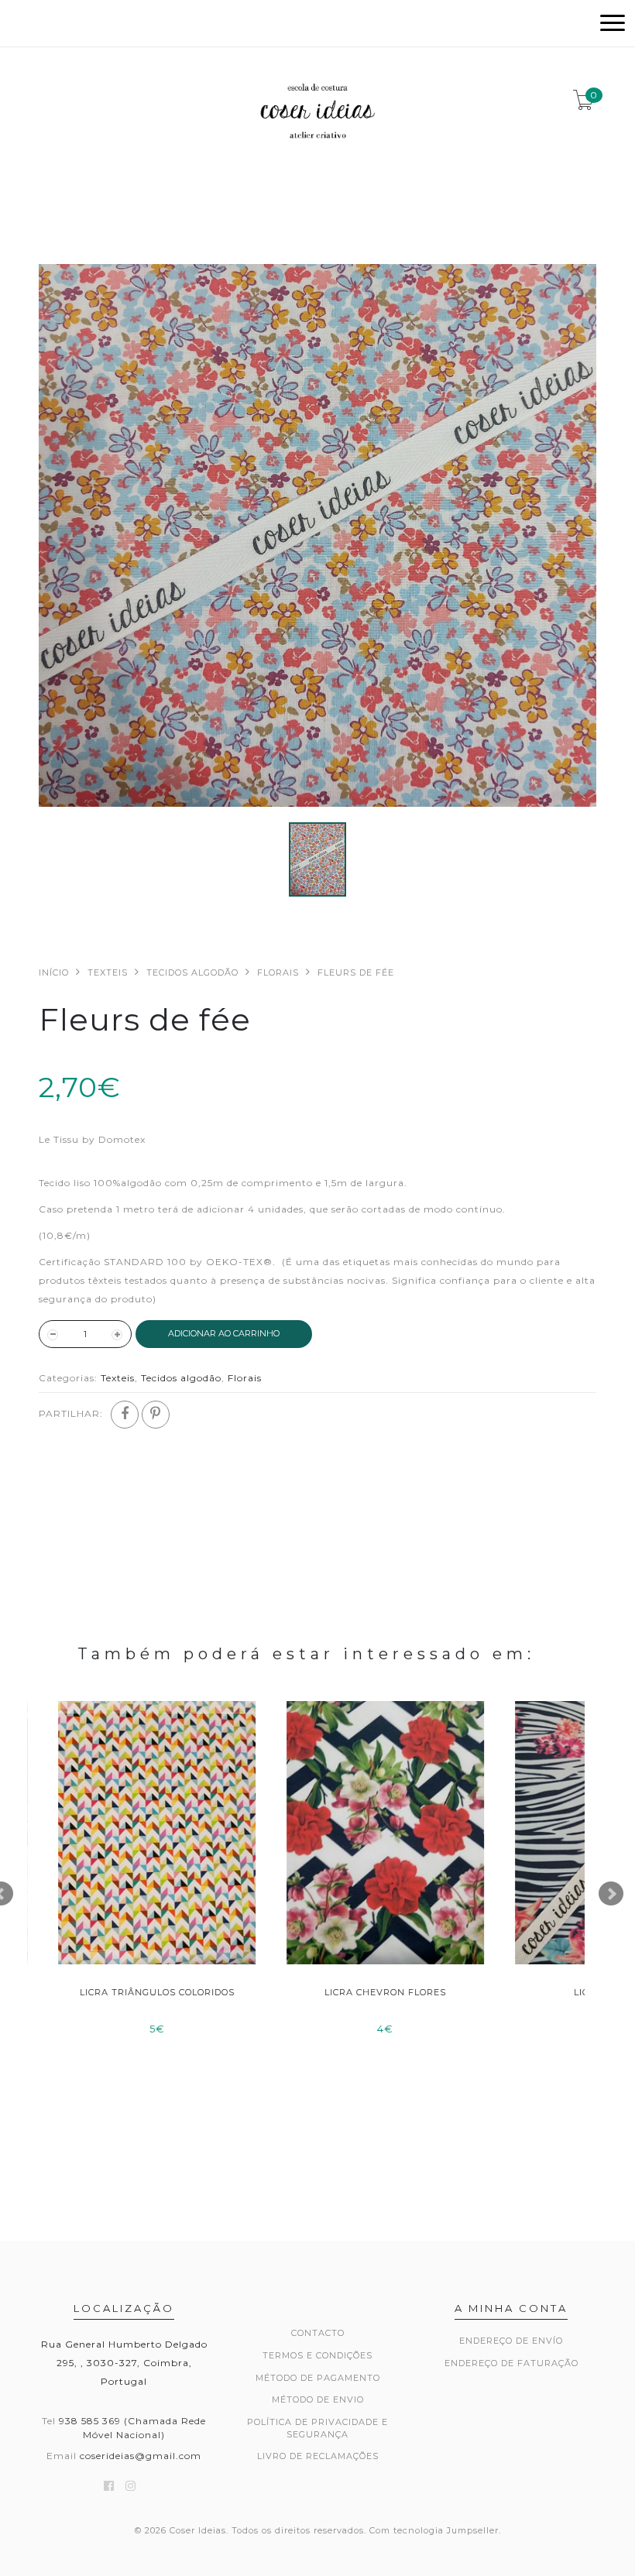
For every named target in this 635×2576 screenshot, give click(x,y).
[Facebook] (125, 1415)
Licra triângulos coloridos (142, 1992)
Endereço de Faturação (511, 2363)
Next (611, 1894)
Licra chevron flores (370, 1992)
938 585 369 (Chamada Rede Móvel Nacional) (132, 2427)
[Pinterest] (156, 1415)
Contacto (318, 2333)
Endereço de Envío (511, 2341)
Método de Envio (318, 2399)
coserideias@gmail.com (141, 2456)
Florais (278, 972)
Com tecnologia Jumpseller (434, 2530)
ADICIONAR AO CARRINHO (224, 1333)
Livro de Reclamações (318, 2456)
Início (54, 972)
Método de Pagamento (318, 2378)
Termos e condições (317, 2355)
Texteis (108, 972)
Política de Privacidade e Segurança (317, 2428)
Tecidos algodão (192, 972)
